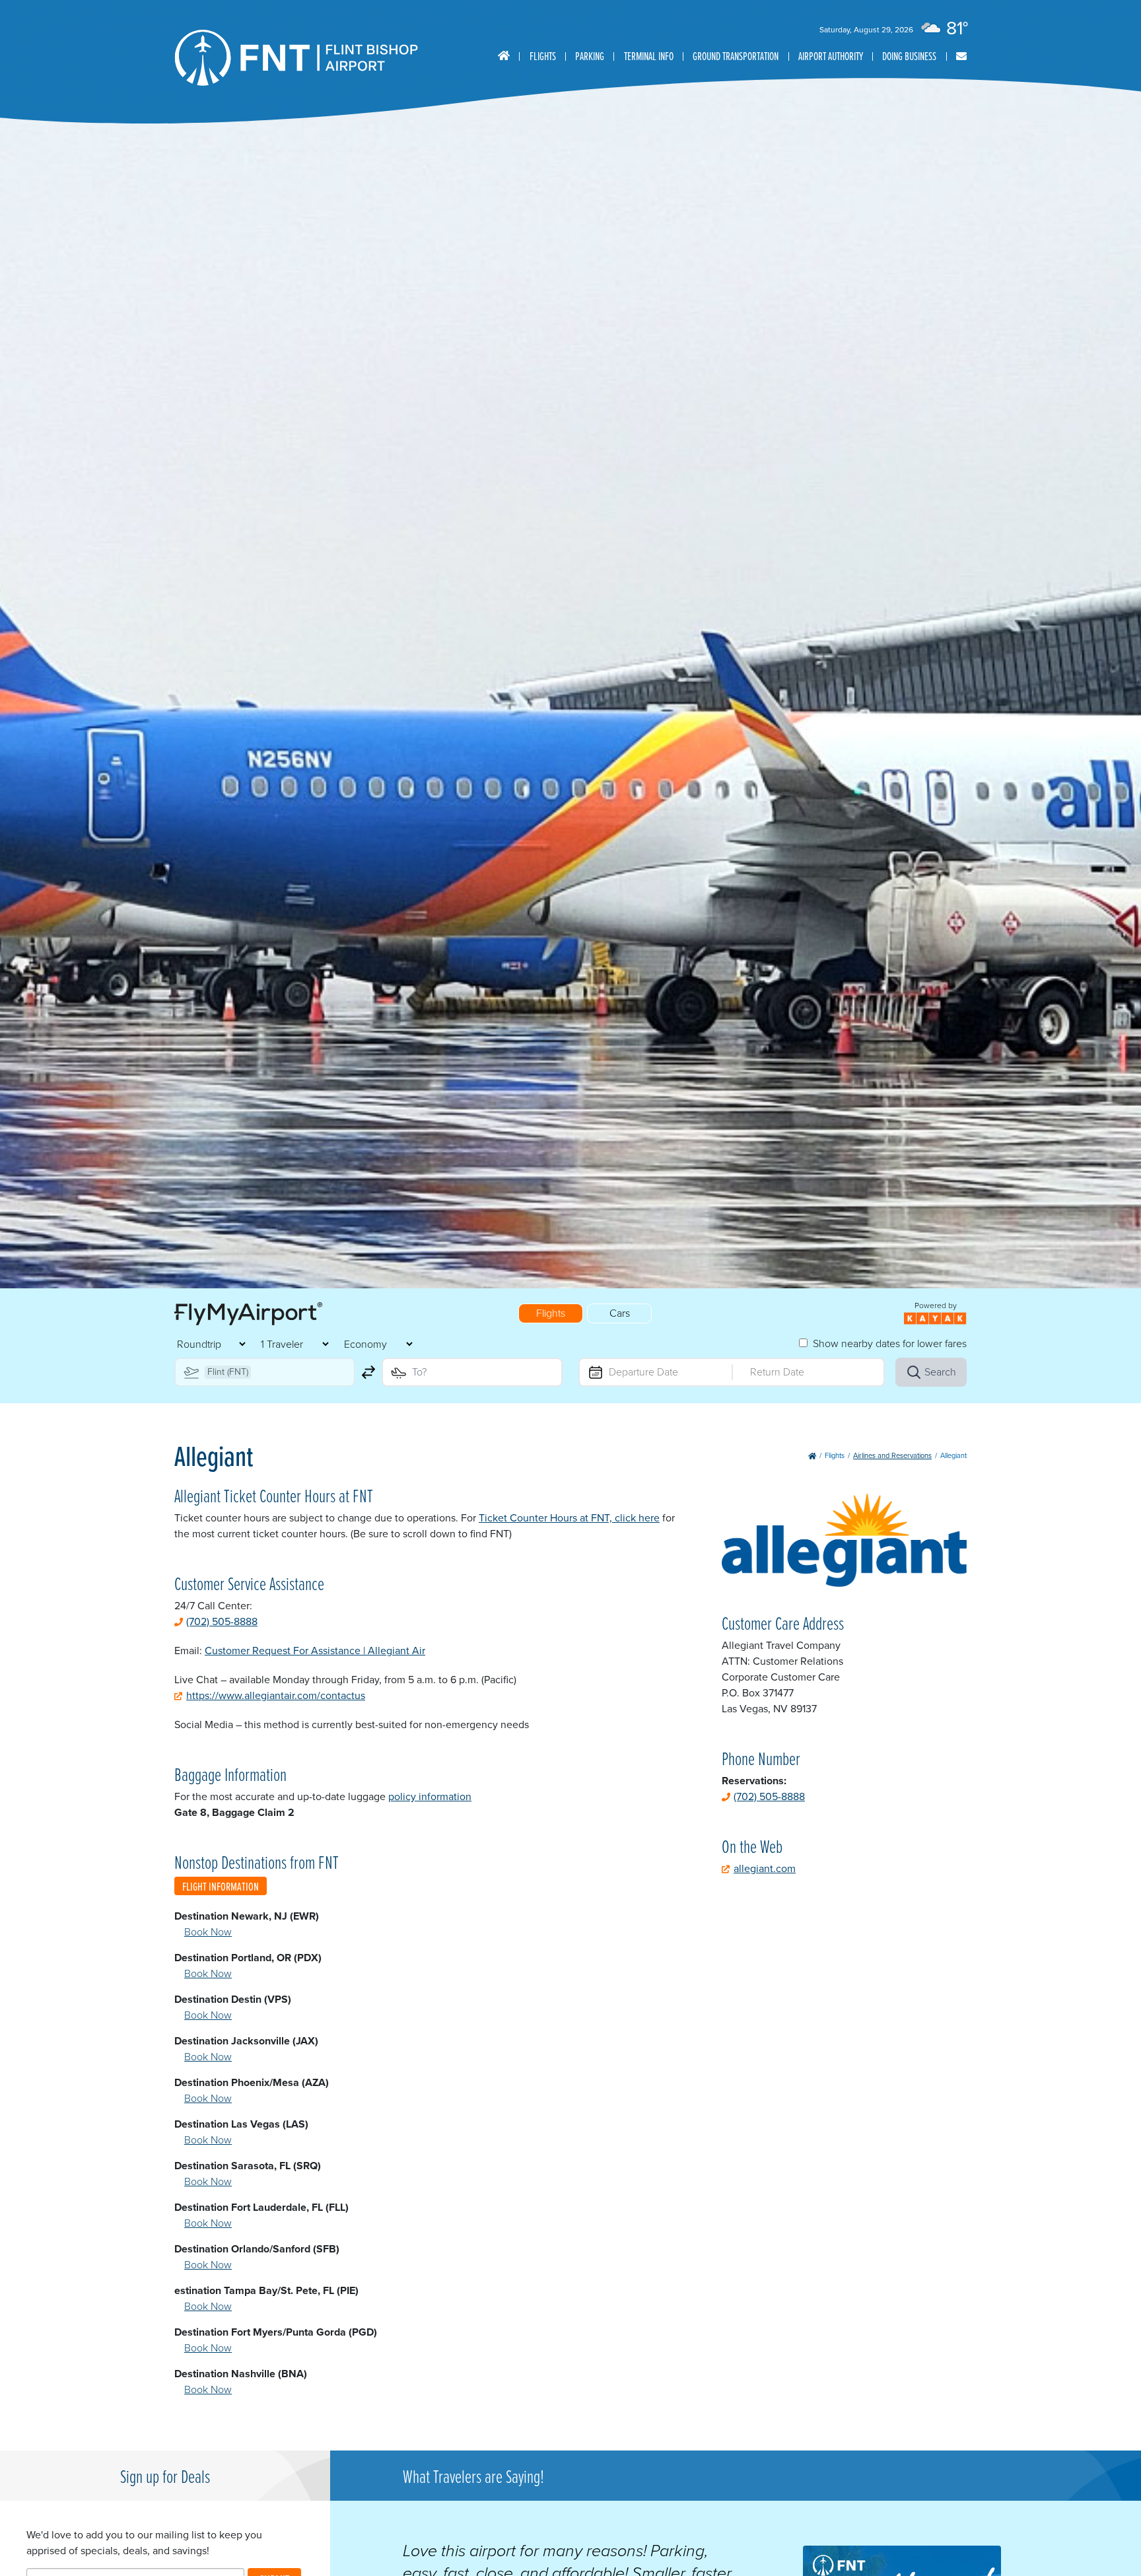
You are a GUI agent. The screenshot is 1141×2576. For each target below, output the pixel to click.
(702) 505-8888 (222, 1621)
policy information (430, 1796)
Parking (590, 56)
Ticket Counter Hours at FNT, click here (569, 1518)
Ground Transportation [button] (736, 56)
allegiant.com (765, 1868)
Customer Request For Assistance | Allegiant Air (315, 1651)
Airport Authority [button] (831, 56)
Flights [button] (543, 56)
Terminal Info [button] (649, 56)
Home (504, 56)
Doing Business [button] (909, 56)
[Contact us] (961, 56)
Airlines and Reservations (892, 1455)
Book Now (208, 1932)
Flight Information (221, 1886)
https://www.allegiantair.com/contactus (276, 1695)
